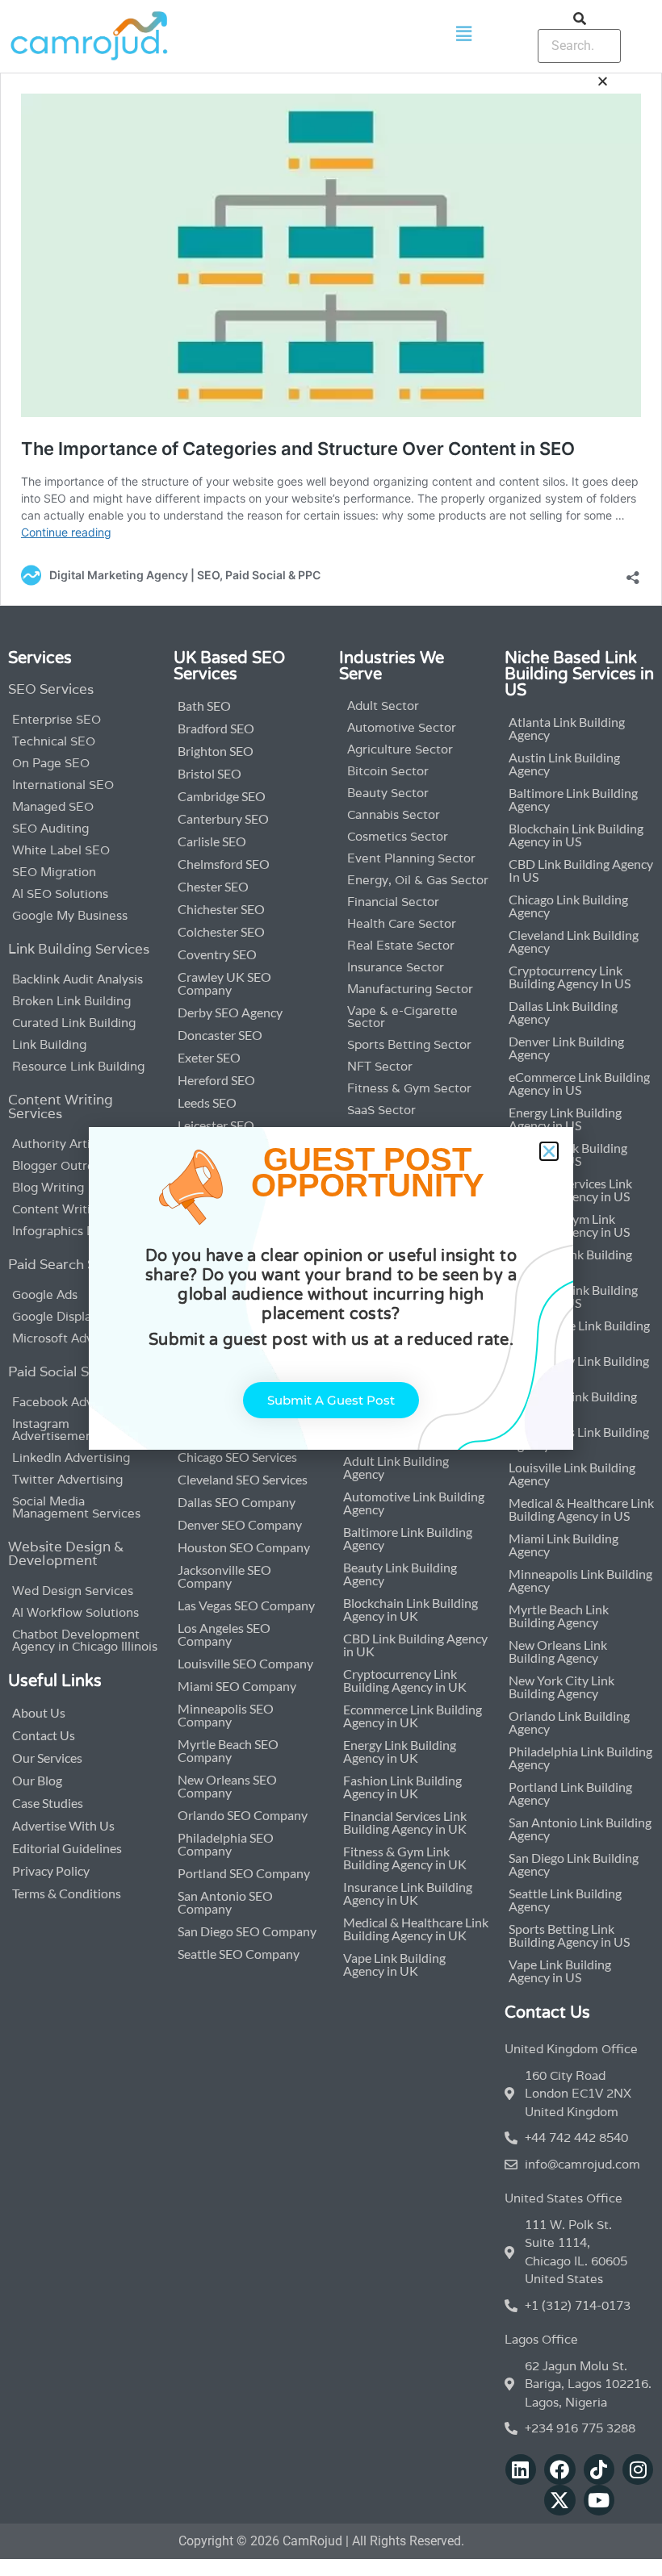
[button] (549, 1151)
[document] (331, 1288)
